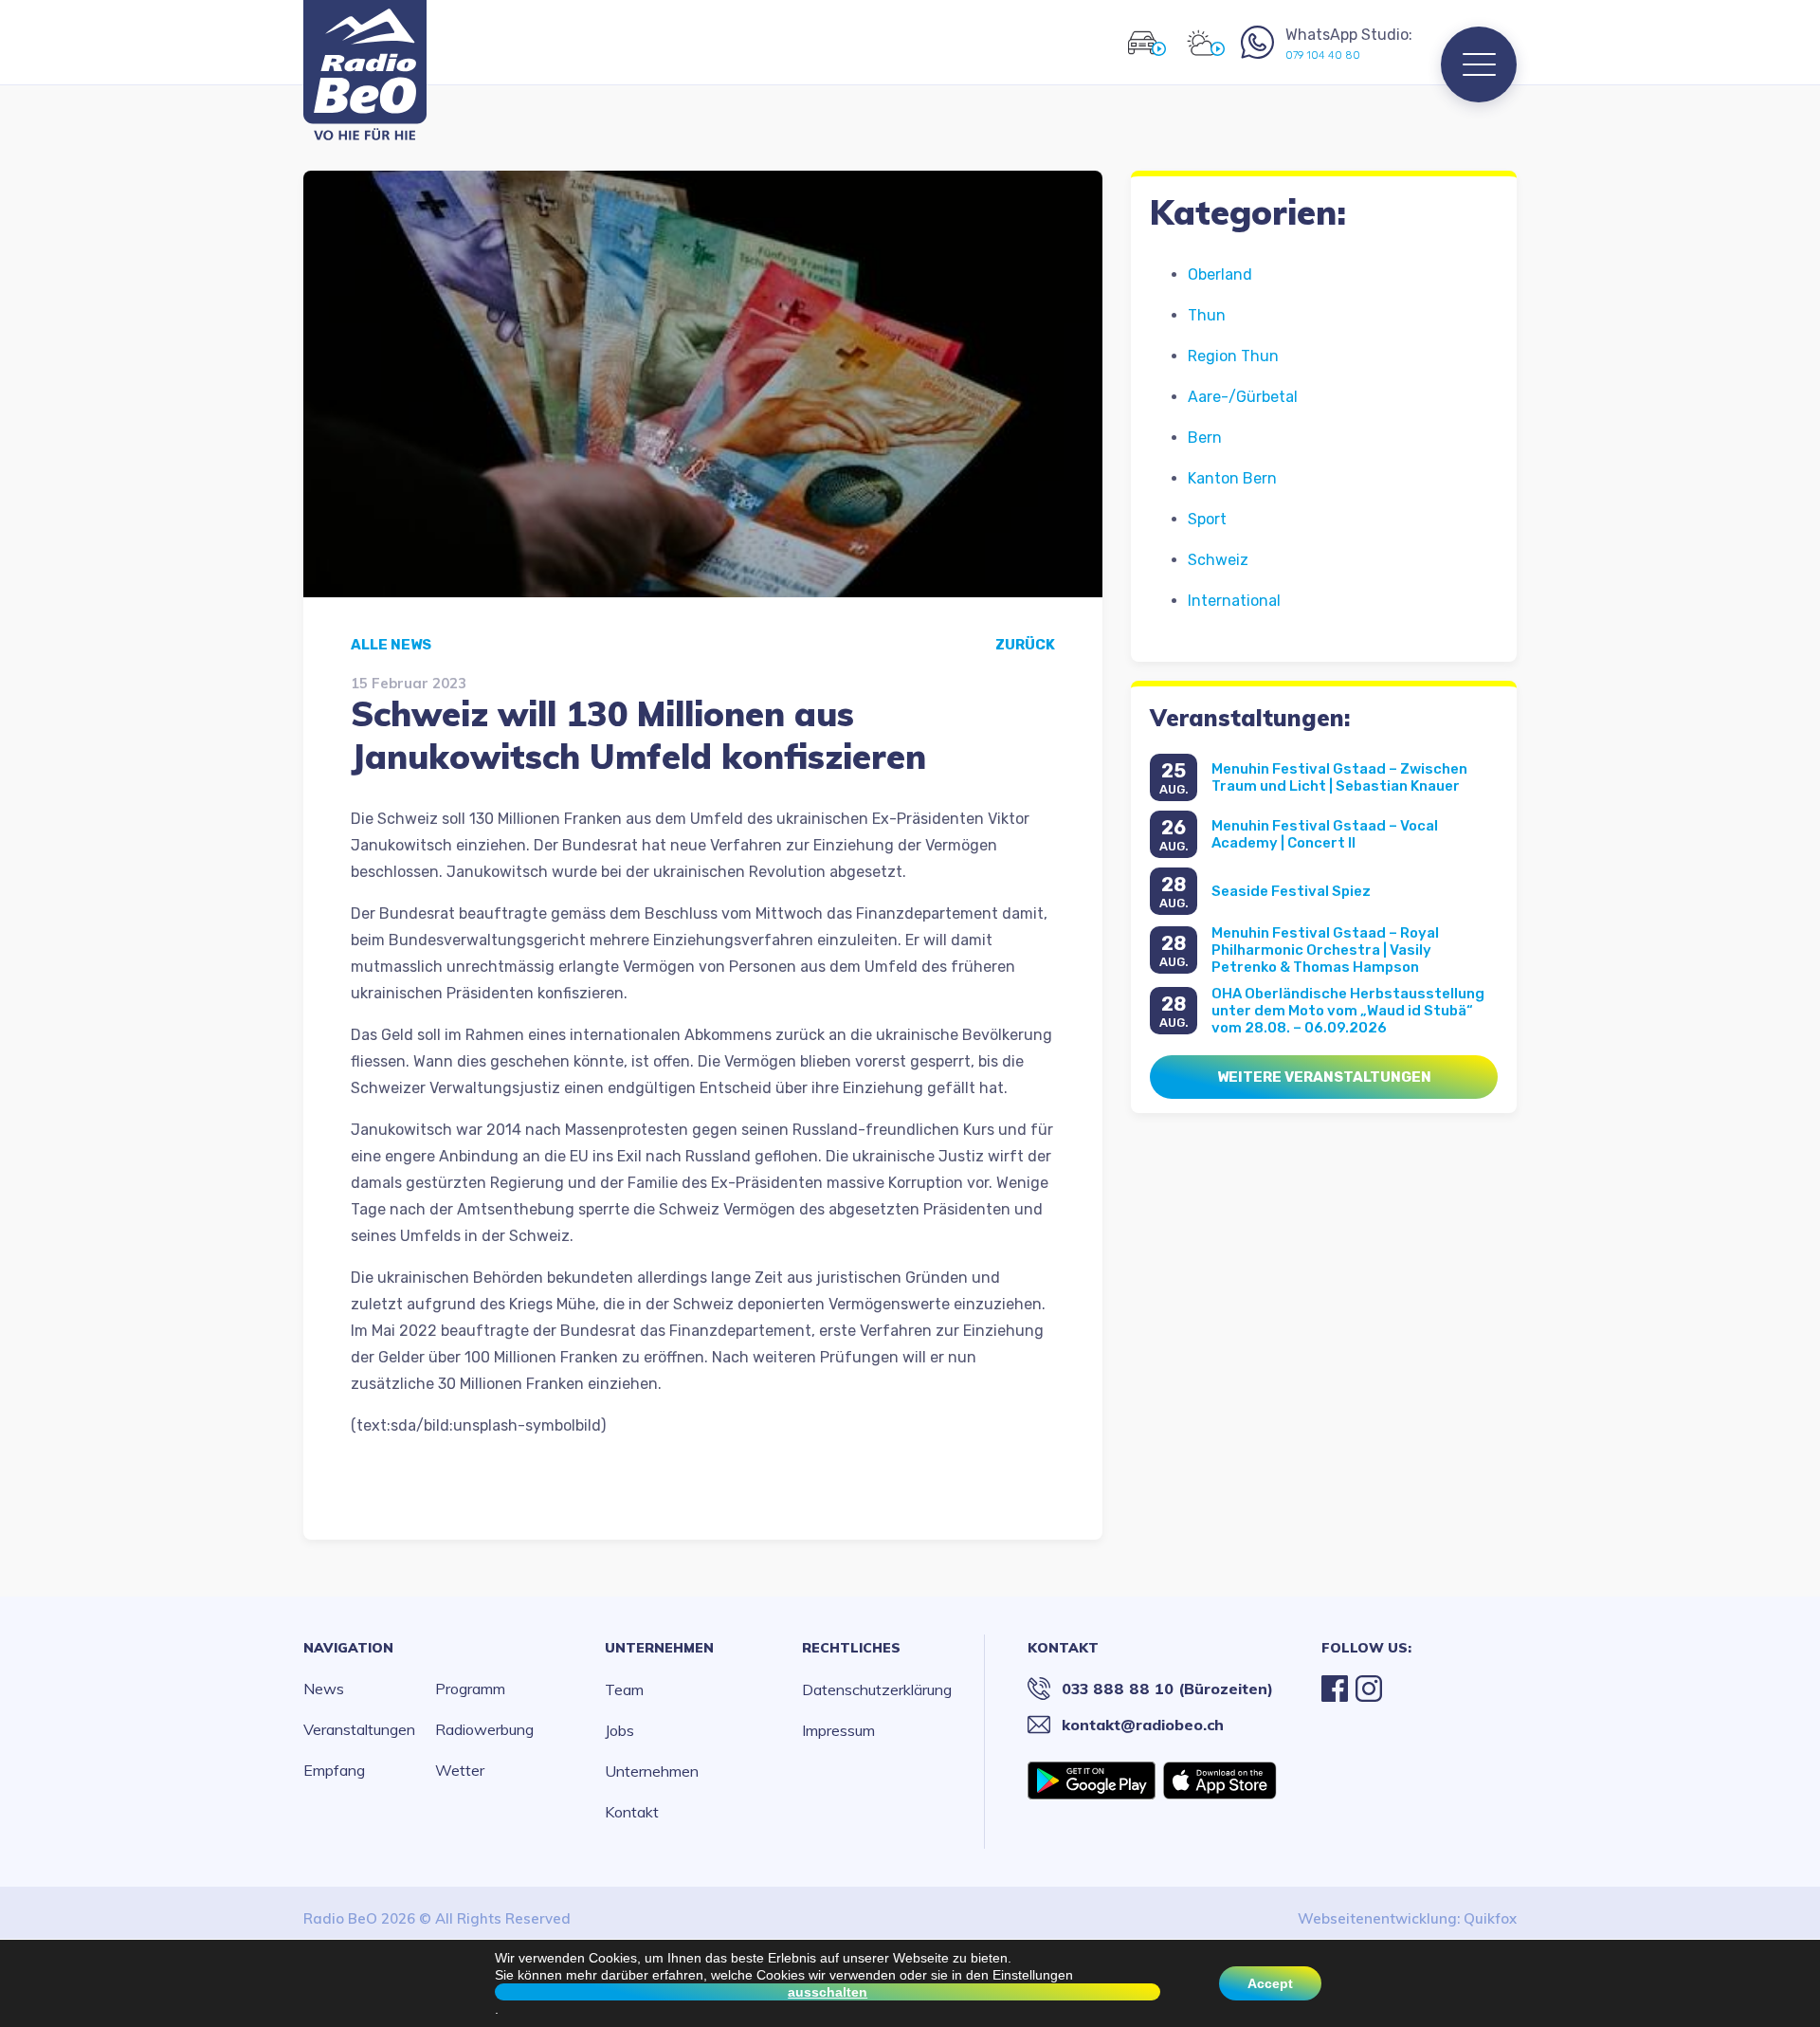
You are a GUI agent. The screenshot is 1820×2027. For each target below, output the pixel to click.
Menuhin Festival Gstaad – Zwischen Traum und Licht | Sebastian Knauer (1339, 777)
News (324, 1689)
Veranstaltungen (359, 1729)
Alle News (391, 645)
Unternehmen (659, 1648)
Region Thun (1233, 356)
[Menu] (1479, 64)
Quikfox (1490, 1918)
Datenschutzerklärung (877, 1689)
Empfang (334, 1770)
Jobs (619, 1730)
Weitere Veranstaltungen (1324, 1077)
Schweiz (1218, 560)
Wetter (460, 1770)
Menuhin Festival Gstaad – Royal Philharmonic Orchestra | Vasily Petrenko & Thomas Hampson (1325, 950)
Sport (1207, 519)
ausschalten (828, 1992)
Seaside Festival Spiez (1291, 891)
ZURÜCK (1025, 645)
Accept (1270, 1983)
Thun (1207, 315)
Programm (470, 1689)
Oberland (1220, 274)
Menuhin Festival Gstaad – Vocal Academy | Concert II (1325, 834)
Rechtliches (851, 1648)
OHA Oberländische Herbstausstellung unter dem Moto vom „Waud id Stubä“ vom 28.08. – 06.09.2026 (1348, 1011)
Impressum (838, 1730)
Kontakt (632, 1812)
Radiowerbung (484, 1729)
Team (624, 1689)
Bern (1205, 438)
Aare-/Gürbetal (1243, 397)
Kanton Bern (1232, 478)
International (1234, 601)
